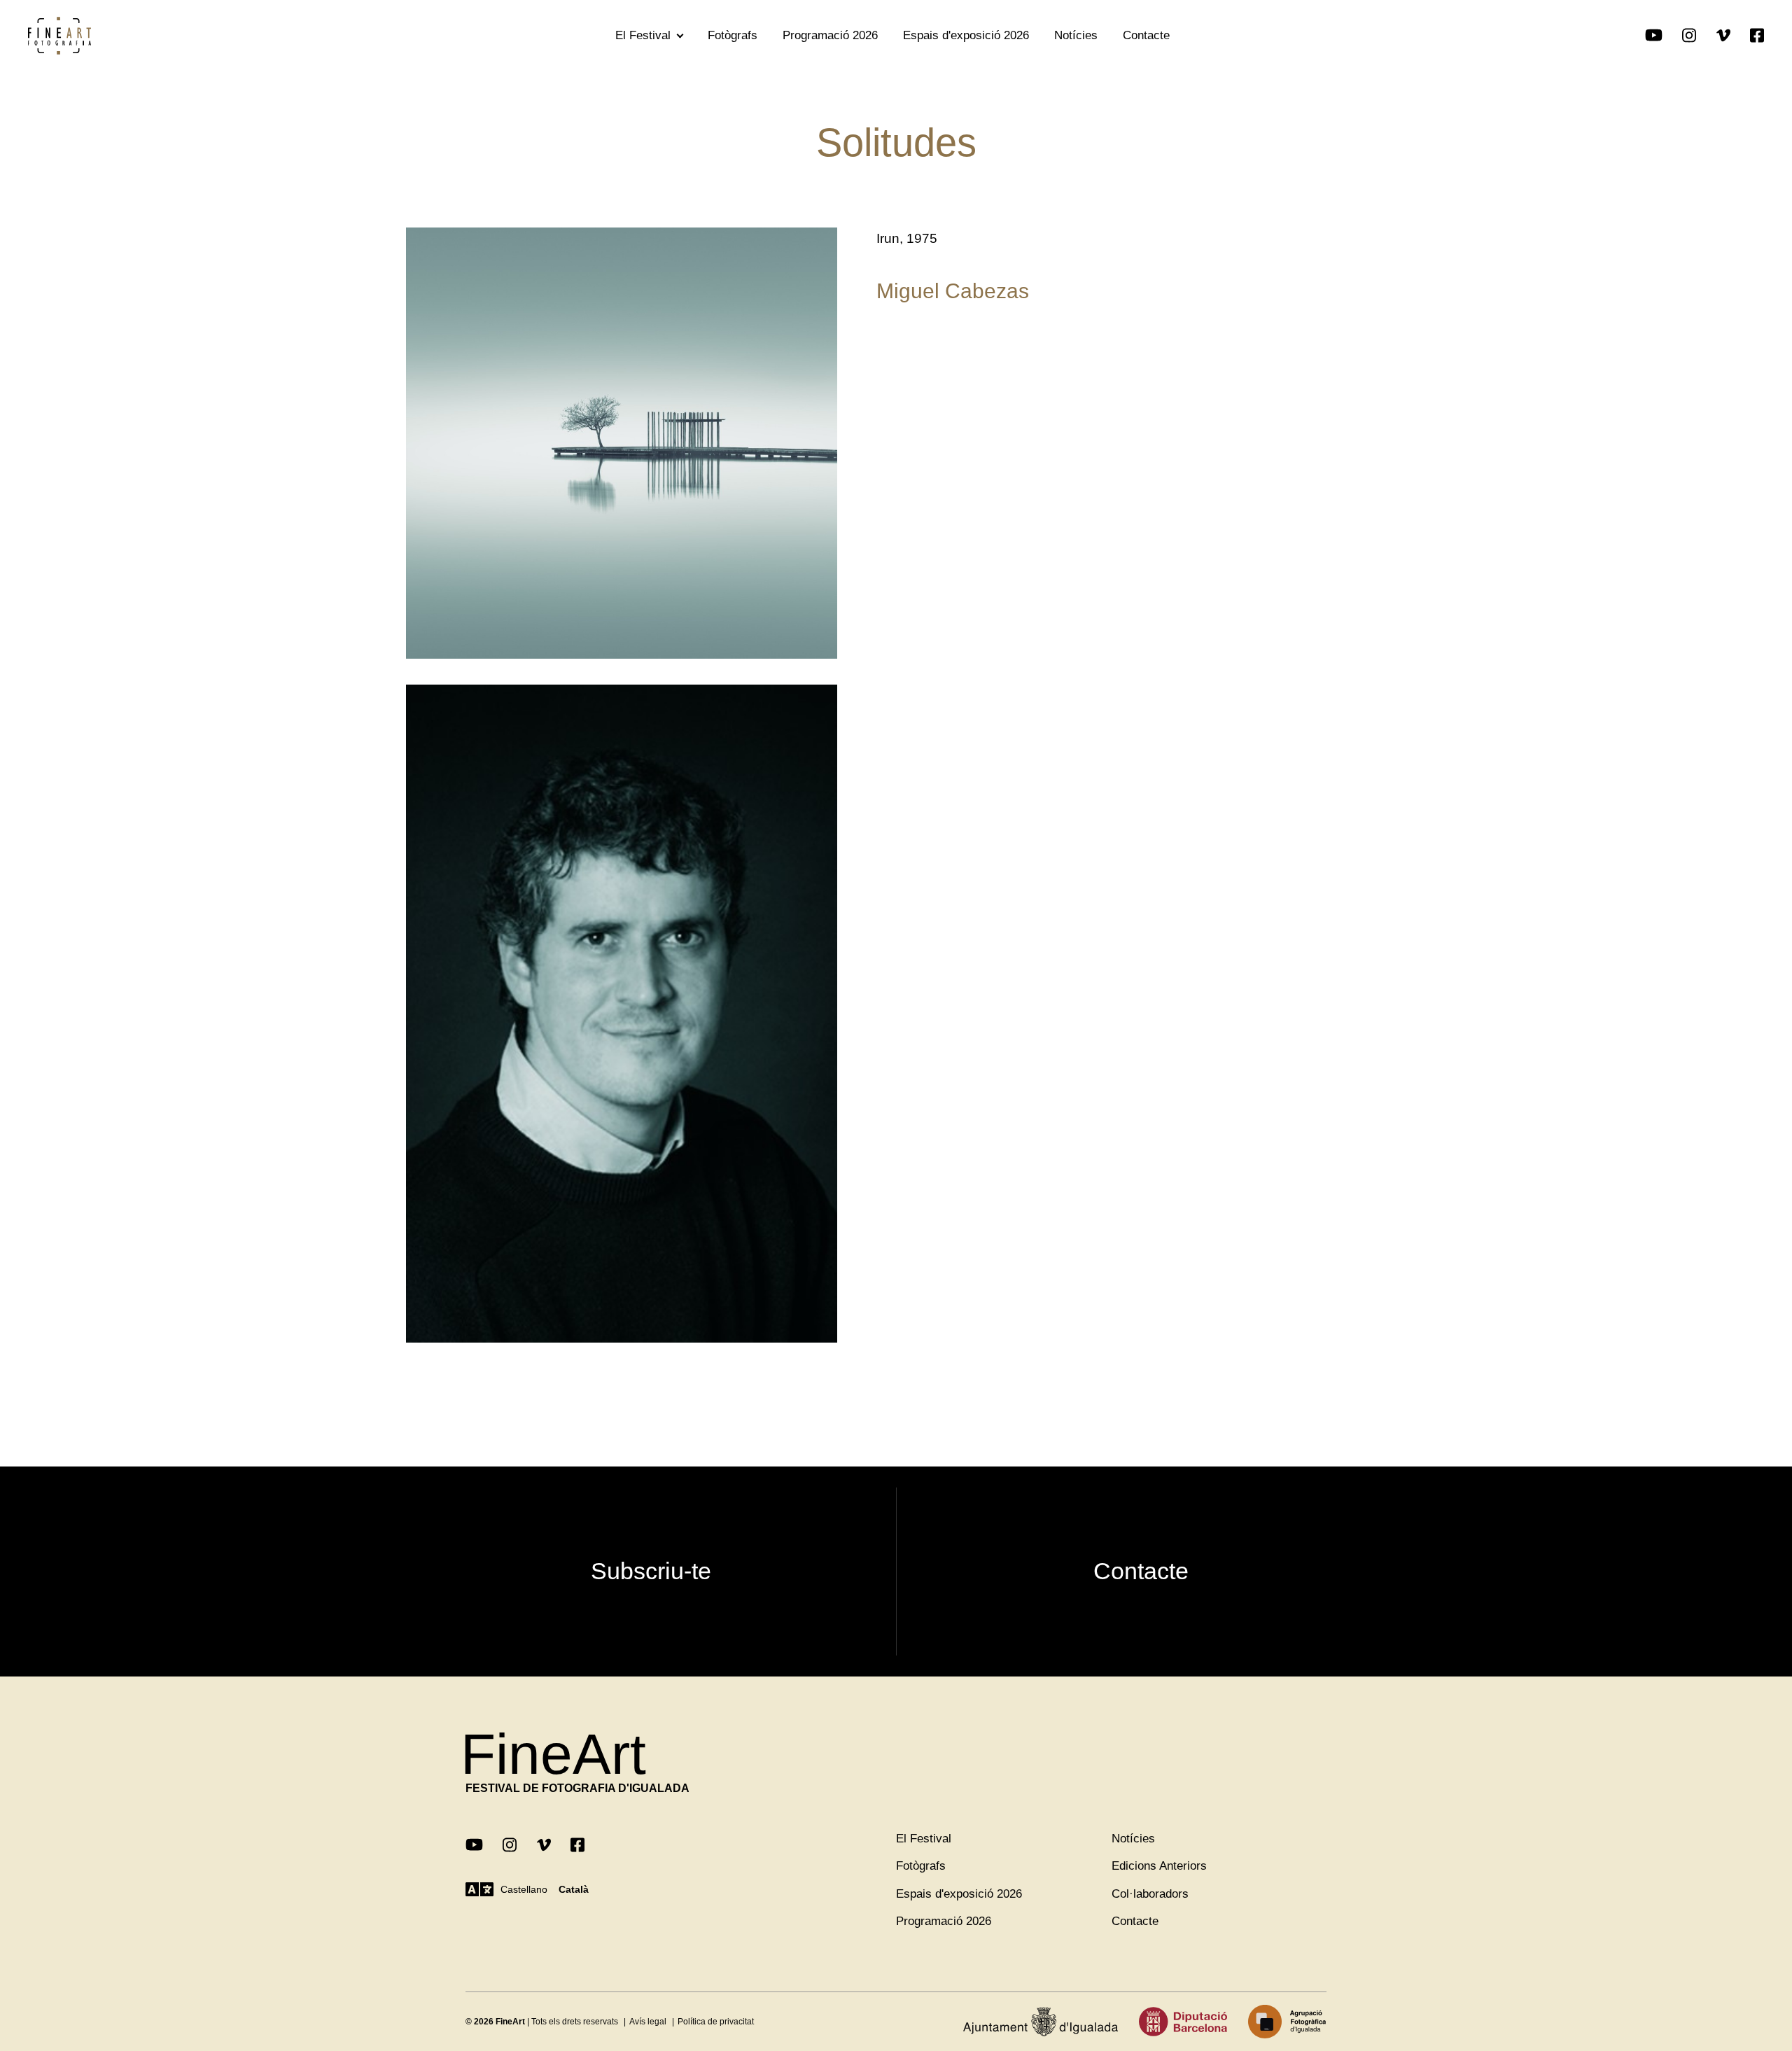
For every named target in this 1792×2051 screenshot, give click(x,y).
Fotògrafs (733, 35)
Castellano (524, 1889)
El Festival (643, 35)
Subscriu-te (651, 1571)
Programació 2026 (830, 35)
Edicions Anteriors (1159, 1866)
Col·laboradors (1150, 1894)
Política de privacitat (716, 2022)
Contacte (1146, 35)
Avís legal (648, 2022)
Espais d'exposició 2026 (966, 35)
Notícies (1076, 35)
